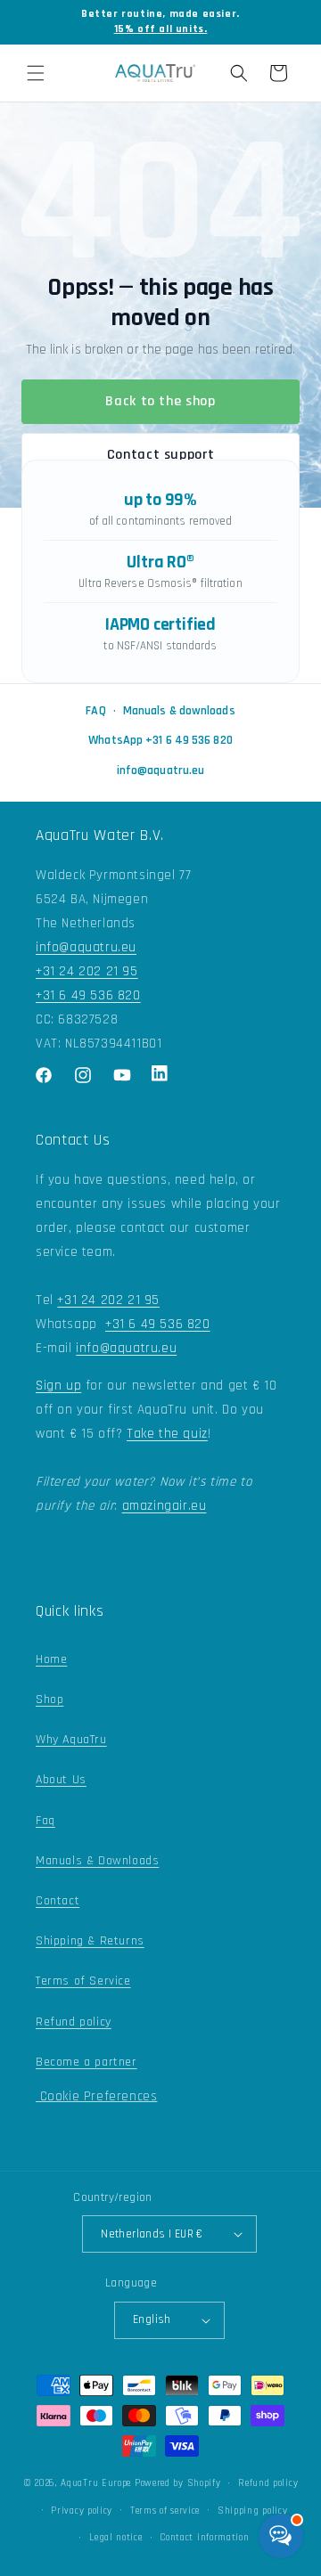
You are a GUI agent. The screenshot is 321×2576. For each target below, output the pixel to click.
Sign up (58, 1386)
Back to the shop (160, 401)
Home (51, 1659)
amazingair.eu (165, 1506)
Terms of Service (83, 1981)
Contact (58, 1901)
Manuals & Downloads (97, 1861)
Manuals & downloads (179, 711)
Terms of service (165, 2511)
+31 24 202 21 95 (87, 971)
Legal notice (115, 2538)
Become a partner (86, 2062)
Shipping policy (253, 2511)
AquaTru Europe (96, 2483)
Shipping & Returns (90, 1941)
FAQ (95, 711)
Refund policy (74, 2022)
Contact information (204, 2538)
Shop (49, 1700)
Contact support (161, 455)
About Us (61, 1780)
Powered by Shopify (178, 2483)
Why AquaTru (71, 1740)
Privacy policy (82, 2511)
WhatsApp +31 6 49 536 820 (160, 740)
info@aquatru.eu (161, 770)
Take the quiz (167, 1434)
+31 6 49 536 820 (88, 995)
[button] (36, 73)
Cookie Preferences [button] (96, 2096)
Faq (45, 1821)
